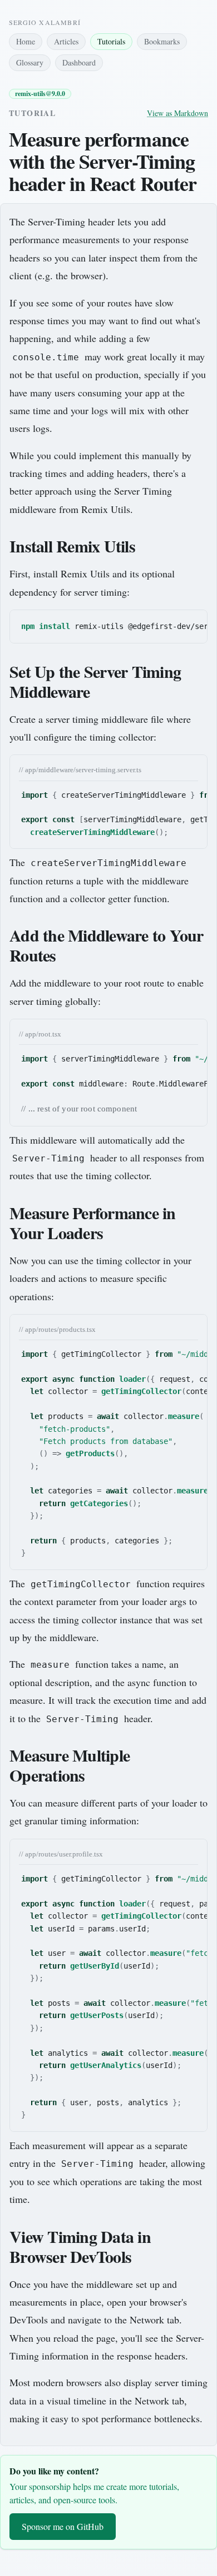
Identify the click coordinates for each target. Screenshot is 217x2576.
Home (26, 41)
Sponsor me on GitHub (63, 2526)
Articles (66, 41)
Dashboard (79, 62)
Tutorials (111, 41)
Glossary (30, 62)
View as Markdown (177, 113)
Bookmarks (162, 41)
